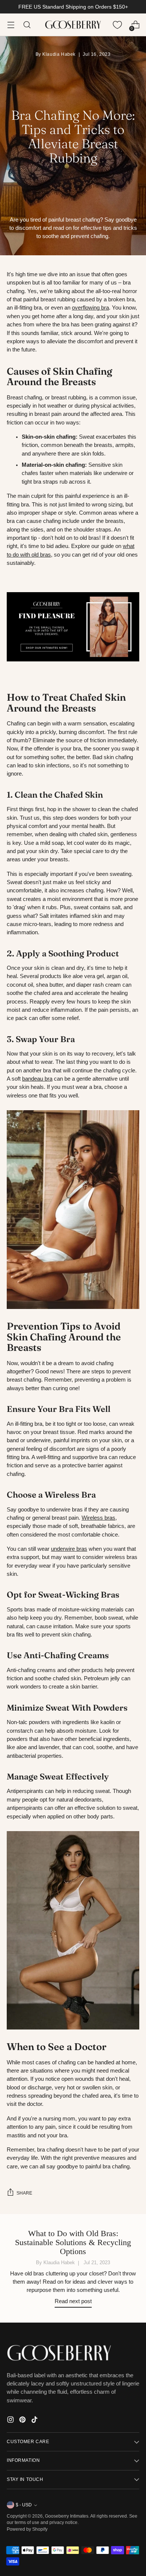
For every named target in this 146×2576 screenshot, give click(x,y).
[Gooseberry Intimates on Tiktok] (35, 2421)
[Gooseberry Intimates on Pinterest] (23, 2421)
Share (24, 2193)
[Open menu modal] (11, 25)
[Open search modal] (27, 25)
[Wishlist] (117, 25)
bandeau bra (37, 1079)
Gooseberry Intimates (67, 2516)
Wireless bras (98, 1518)
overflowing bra (90, 308)
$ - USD (24, 2505)
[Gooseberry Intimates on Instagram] (11, 2421)
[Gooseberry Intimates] (73, 25)
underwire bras (69, 1549)
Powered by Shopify (27, 2529)
